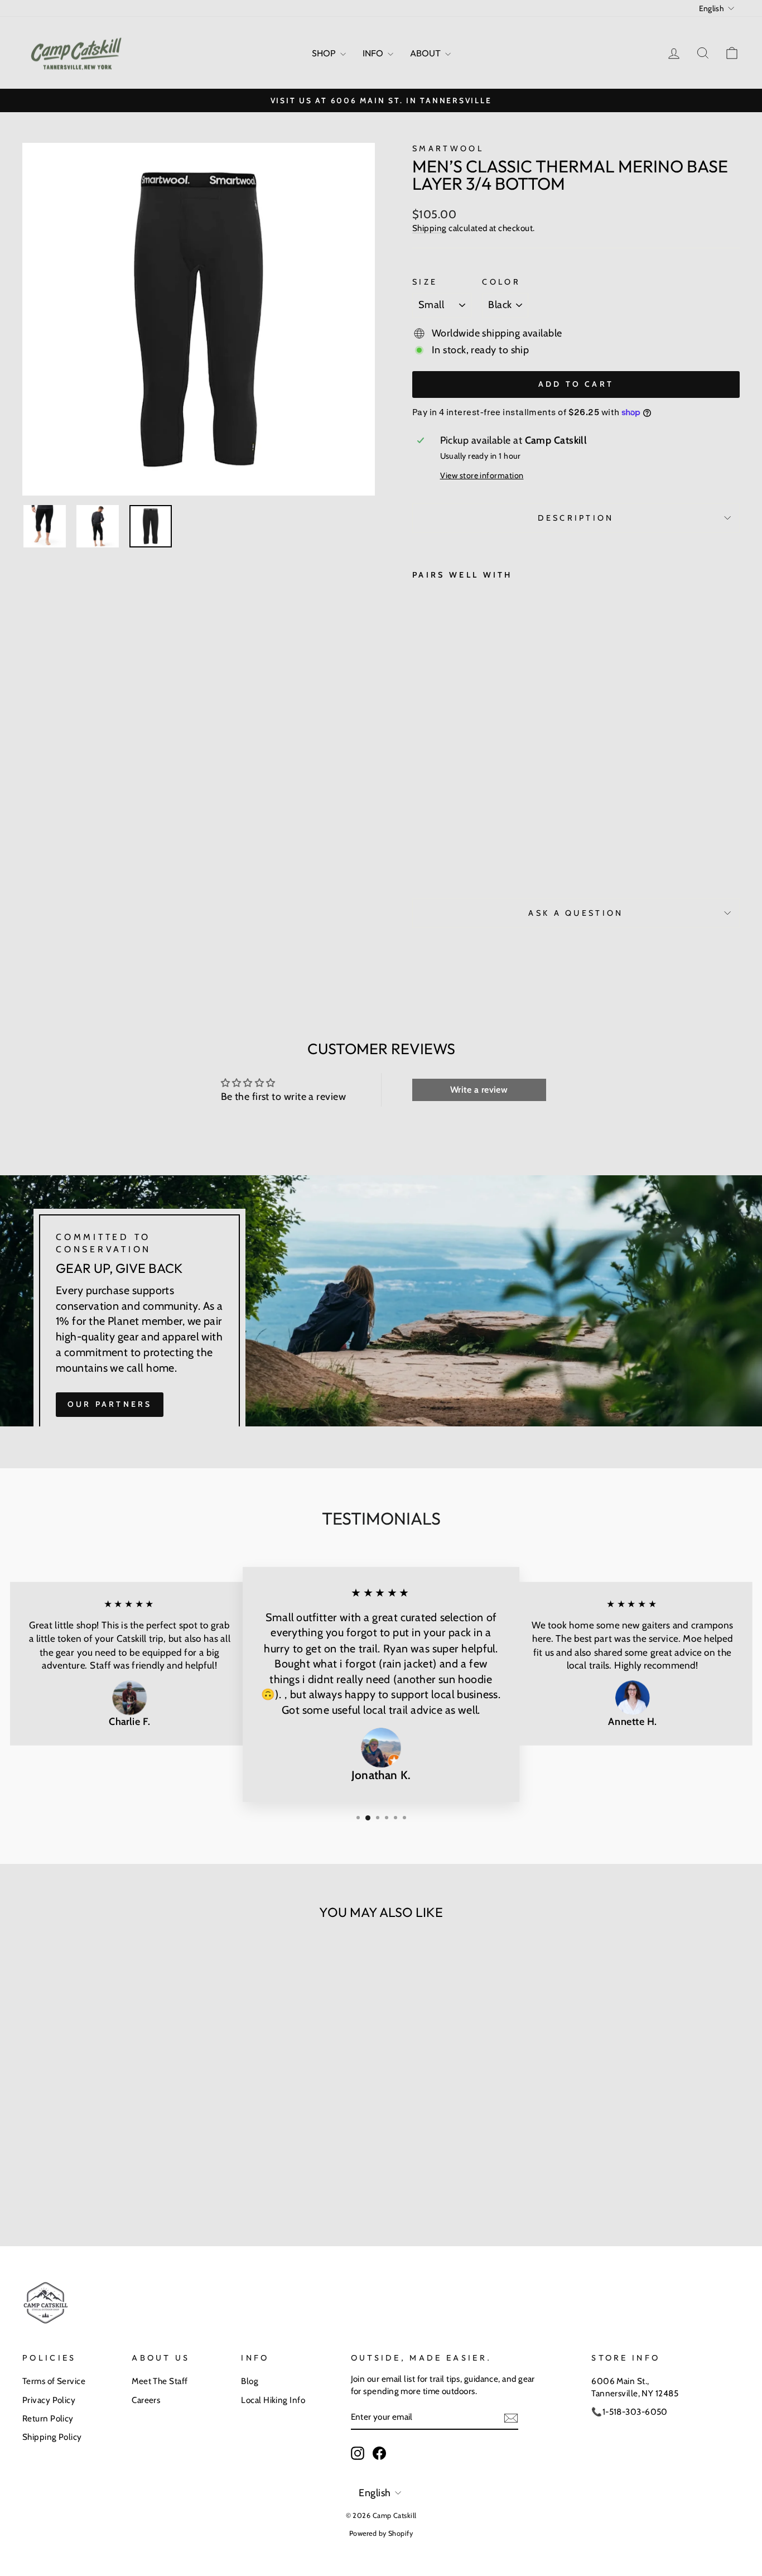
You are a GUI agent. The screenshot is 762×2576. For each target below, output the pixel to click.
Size (425, 282)
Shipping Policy (52, 2437)
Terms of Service (54, 2381)
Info (374, 53)
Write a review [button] (479, 1090)
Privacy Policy (49, 2400)
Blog (250, 2381)
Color (501, 282)
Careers (146, 2400)
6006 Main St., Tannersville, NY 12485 (635, 2387)
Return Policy (48, 2418)
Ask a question (576, 913)
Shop (325, 53)
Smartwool (448, 148)
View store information (482, 475)
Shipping (430, 228)
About (426, 53)
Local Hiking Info (273, 2400)
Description (576, 518)
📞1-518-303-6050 (630, 2412)
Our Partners (110, 1404)
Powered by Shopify (381, 2533)
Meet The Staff (160, 2381)
